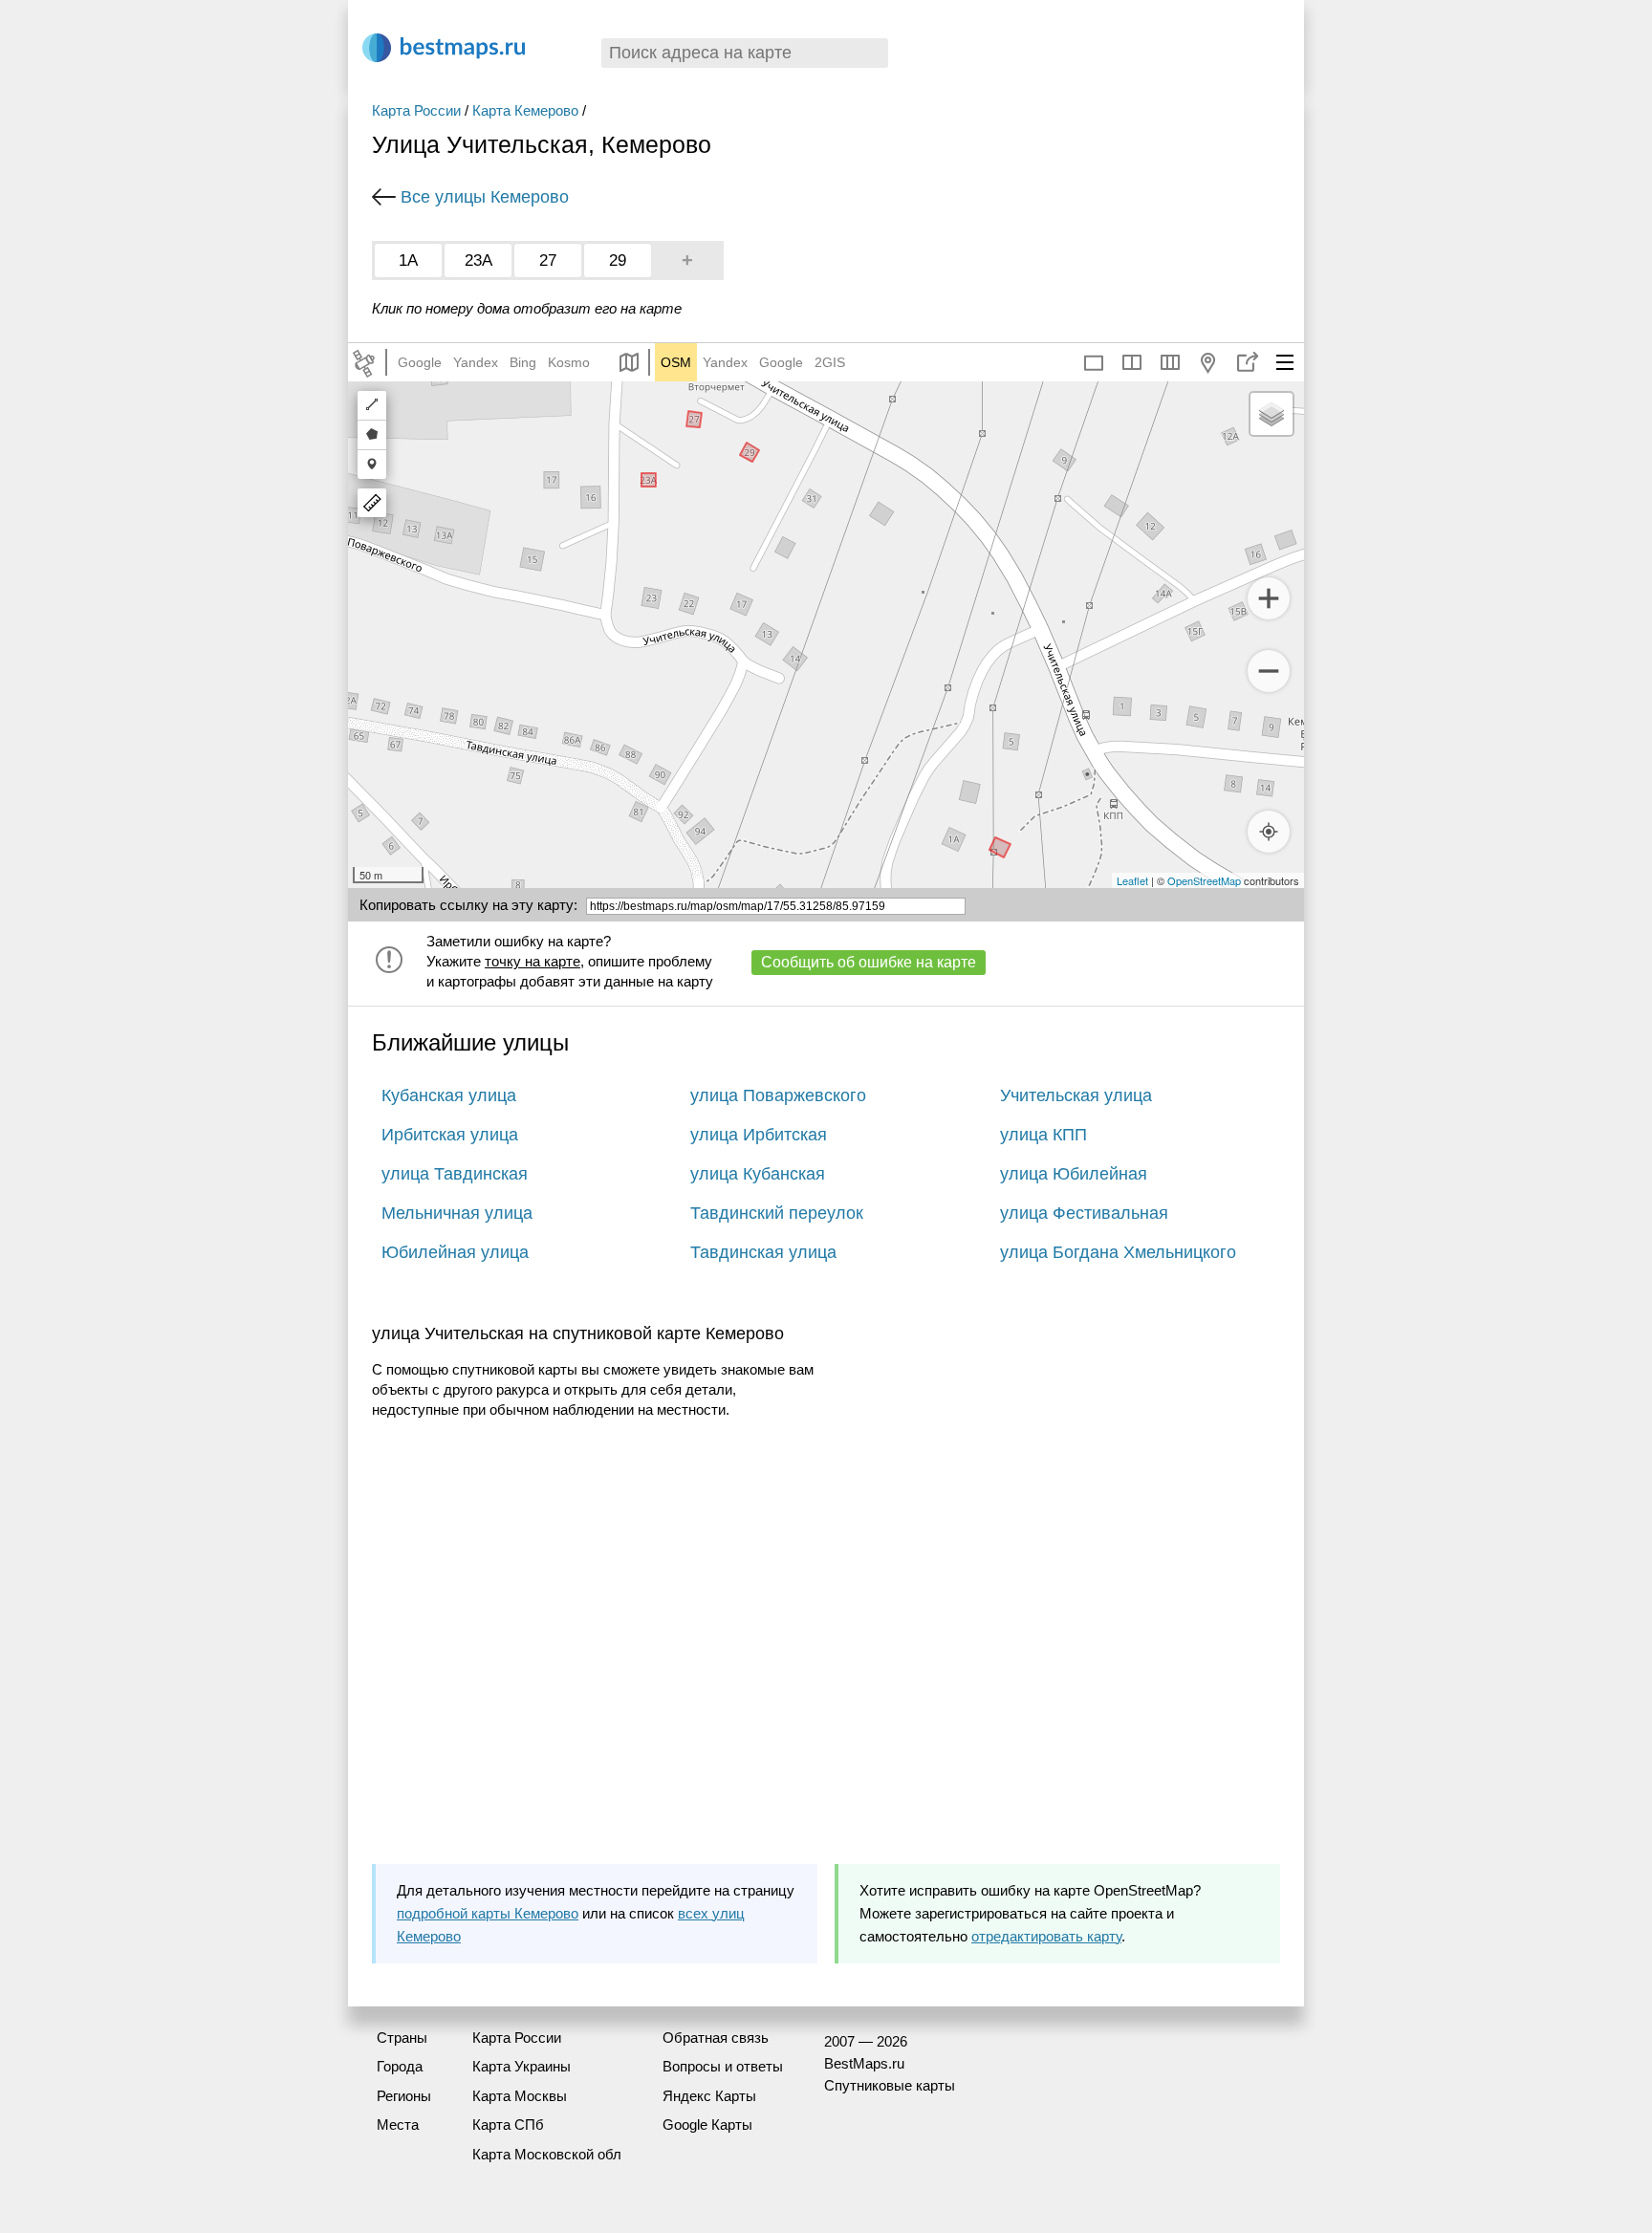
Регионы (404, 2096)
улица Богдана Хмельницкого (1118, 1252)
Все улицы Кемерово (485, 197)
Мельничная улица (457, 1213)
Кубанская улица (449, 1095)
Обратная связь (716, 2038)
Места (398, 2125)
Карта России (416, 110)
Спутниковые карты (890, 2085)
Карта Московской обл (547, 2154)
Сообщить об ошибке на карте (869, 962)
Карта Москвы (520, 2096)
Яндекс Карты (709, 2096)
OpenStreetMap (1204, 880)
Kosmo (569, 362)
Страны (402, 2038)
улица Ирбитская (759, 1135)
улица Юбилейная (1074, 1174)
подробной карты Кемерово (488, 1913)
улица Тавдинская (455, 1174)
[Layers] (1272, 414)
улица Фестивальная (1084, 1213)
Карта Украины (522, 2066)
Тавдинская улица (763, 1252)
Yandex (476, 362)
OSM (676, 362)
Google (420, 362)
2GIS (830, 362)
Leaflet (1132, 880)
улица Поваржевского (778, 1095)
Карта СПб (508, 2125)
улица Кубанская (758, 1174)
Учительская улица (1076, 1095)
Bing (523, 362)
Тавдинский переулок (777, 1213)
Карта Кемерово (525, 110)
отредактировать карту (1046, 1936)
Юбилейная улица (455, 1252)
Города (400, 2066)
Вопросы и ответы (723, 2066)
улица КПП (1043, 1135)
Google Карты (707, 2125)
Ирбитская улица (450, 1135)
